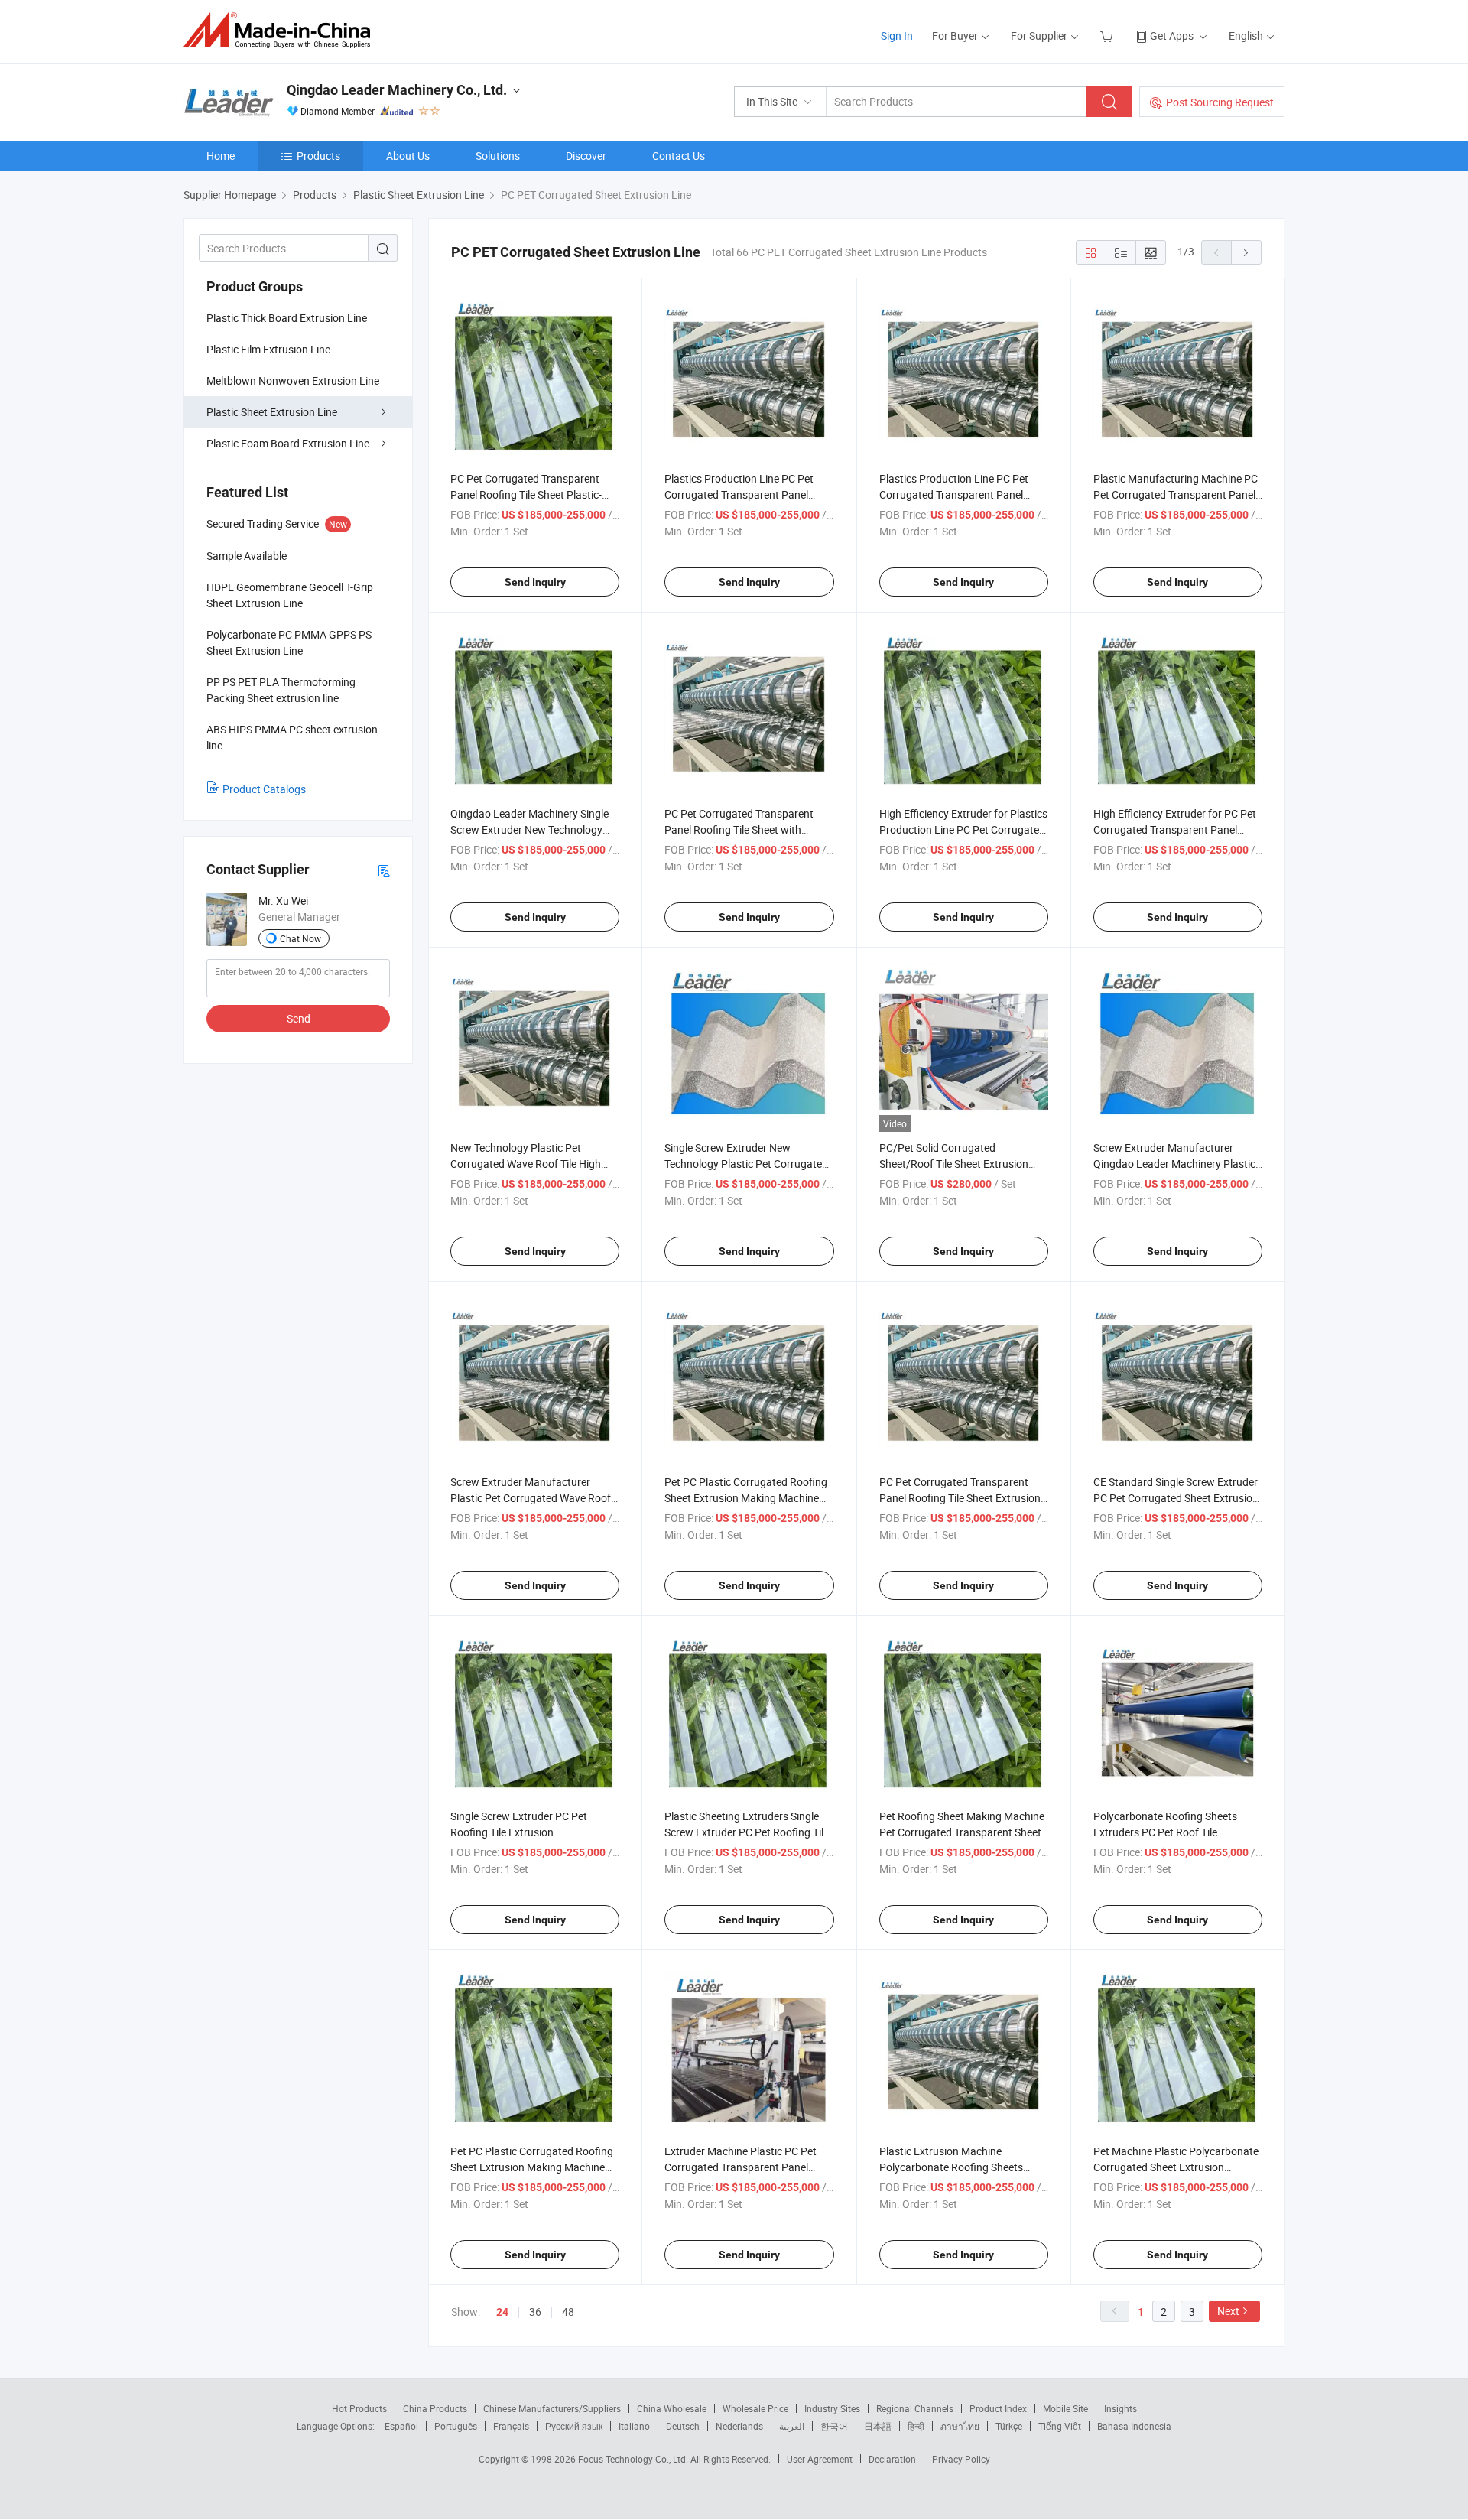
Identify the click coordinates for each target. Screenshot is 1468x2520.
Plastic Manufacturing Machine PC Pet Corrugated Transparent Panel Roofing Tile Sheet (1176, 494)
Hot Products (359, 2408)
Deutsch (683, 2426)
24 (502, 2312)
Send (299, 1018)
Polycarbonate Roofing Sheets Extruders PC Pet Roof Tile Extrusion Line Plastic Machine (1166, 1832)
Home (221, 156)
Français (511, 2426)
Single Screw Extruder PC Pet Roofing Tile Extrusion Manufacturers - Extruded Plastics (531, 1832)
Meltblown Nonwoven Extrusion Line (293, 380)
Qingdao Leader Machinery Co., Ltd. (397, 90)
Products (318, 156)
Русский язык (574, 2426)
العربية (792, 2426)
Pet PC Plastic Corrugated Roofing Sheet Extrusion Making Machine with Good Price (746, 1498)
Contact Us (679, 156)
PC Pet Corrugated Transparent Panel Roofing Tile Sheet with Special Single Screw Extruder (739, 829)
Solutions (498, 156)
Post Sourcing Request (1220, 102)
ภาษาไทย (960, 2426)
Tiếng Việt (1060, 2426)
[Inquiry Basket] (1108, 36)
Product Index (998, 2408)
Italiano (634, 2426)
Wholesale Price (755, 2408)
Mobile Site (1065, 2408)
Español (401, 2426)
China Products (435, 2408)
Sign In (897, 36)
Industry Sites (832, 2408)
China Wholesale (672, 2408)
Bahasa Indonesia (1134, 2426)
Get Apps (1172, 36)
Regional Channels (915, 2408)
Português (456, 2426)
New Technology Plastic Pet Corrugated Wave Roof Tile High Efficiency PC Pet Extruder (526, 1164)
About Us (408, 156)
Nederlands (739, 2426)
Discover (586, 156)
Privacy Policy (961, 2459)
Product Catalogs (264, 789)
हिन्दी (916, 2426)
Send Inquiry (535, 582)
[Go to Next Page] (1246, 252)
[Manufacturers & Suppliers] (282, 30)
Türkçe (1009, 2426)
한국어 (834, 2426)
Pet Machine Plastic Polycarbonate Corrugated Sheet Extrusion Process (1176, 2167)
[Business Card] (384, 870)
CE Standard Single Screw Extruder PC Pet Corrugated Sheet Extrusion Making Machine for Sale (1176, 1498)
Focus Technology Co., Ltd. (634, 2459)
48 (568, 2312)
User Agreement (820, 2459)
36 (535, 2312)
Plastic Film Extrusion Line (268, 349)
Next (1228, 2311)
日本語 (878, 2426)
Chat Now (300, 938)
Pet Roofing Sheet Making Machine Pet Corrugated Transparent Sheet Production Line (962, 1832)
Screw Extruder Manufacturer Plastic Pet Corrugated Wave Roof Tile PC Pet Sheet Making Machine (531, 1498)
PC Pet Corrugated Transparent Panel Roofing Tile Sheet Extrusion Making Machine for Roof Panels (960, 1498)
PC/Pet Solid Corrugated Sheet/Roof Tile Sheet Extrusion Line (954, 1164)
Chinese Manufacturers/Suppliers (552, 2408)
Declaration (892, 2459)
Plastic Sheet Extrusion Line (272, 412)
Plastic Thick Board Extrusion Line (287, 318)
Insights (1120, 2408)
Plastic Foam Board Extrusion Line (288, 443)
